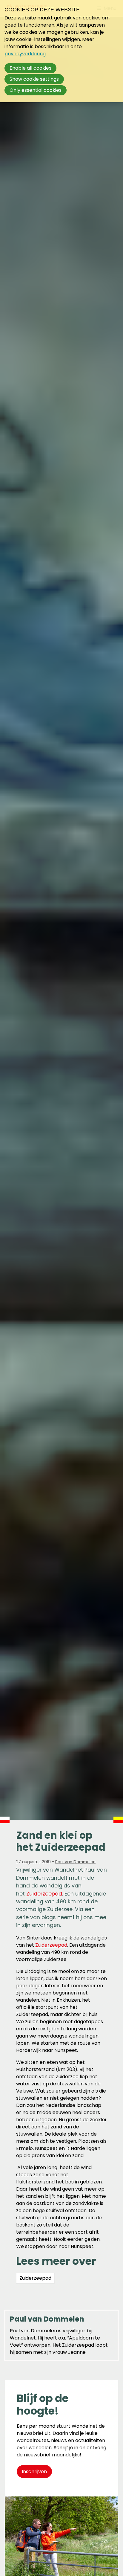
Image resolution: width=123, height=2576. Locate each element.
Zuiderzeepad (44, 1894)
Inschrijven (34, 2472)
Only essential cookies (36, 90)
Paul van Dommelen (75, 1862)
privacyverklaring (25, 54)
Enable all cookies (30, 68)
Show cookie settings (34, 79)
